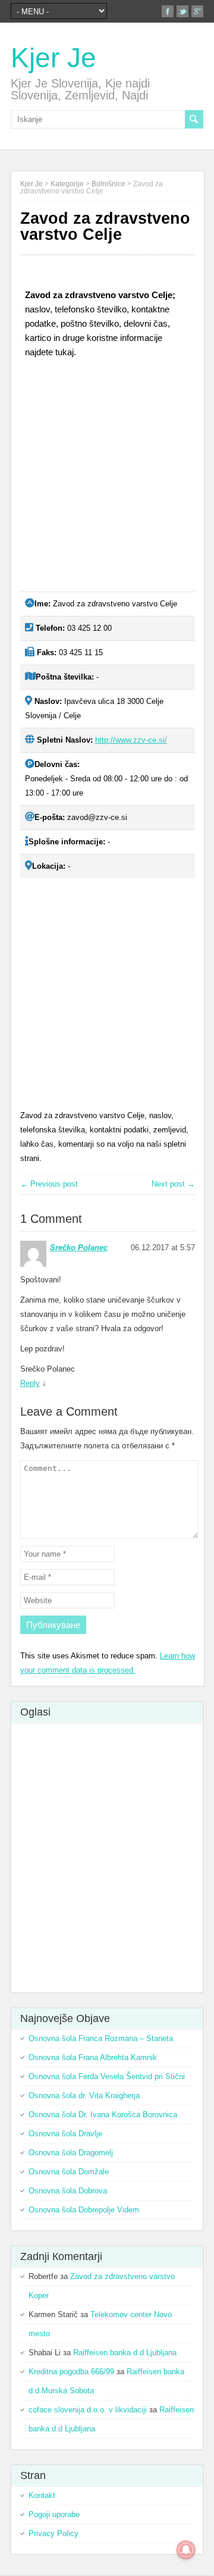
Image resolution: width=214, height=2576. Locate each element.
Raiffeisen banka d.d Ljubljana (125, 2353)
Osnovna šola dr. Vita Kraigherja (84, 2095)
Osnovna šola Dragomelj (71, 2153)
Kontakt (42, 2495)
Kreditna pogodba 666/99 (71, 2372)
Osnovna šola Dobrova (68, 2191)
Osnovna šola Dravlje (65, 2134)
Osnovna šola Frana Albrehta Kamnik (93, 2057)
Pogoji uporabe (54, 2514)
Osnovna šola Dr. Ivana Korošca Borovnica (103, 2115)
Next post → (173, 1184)
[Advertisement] (107, 480)
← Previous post (49, 1184)
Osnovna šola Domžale (69, 2172)
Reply (30, 1383)
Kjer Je (53, 58)
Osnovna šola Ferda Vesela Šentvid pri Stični (107, 2076)
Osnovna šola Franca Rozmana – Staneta (101, 2038)
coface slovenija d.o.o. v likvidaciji (88, 2410)
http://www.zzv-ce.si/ (131, 740)
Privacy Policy (53, 2533)
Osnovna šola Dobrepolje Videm (84, 2210)
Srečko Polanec (79, 1248)
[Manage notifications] (186, 2550)
